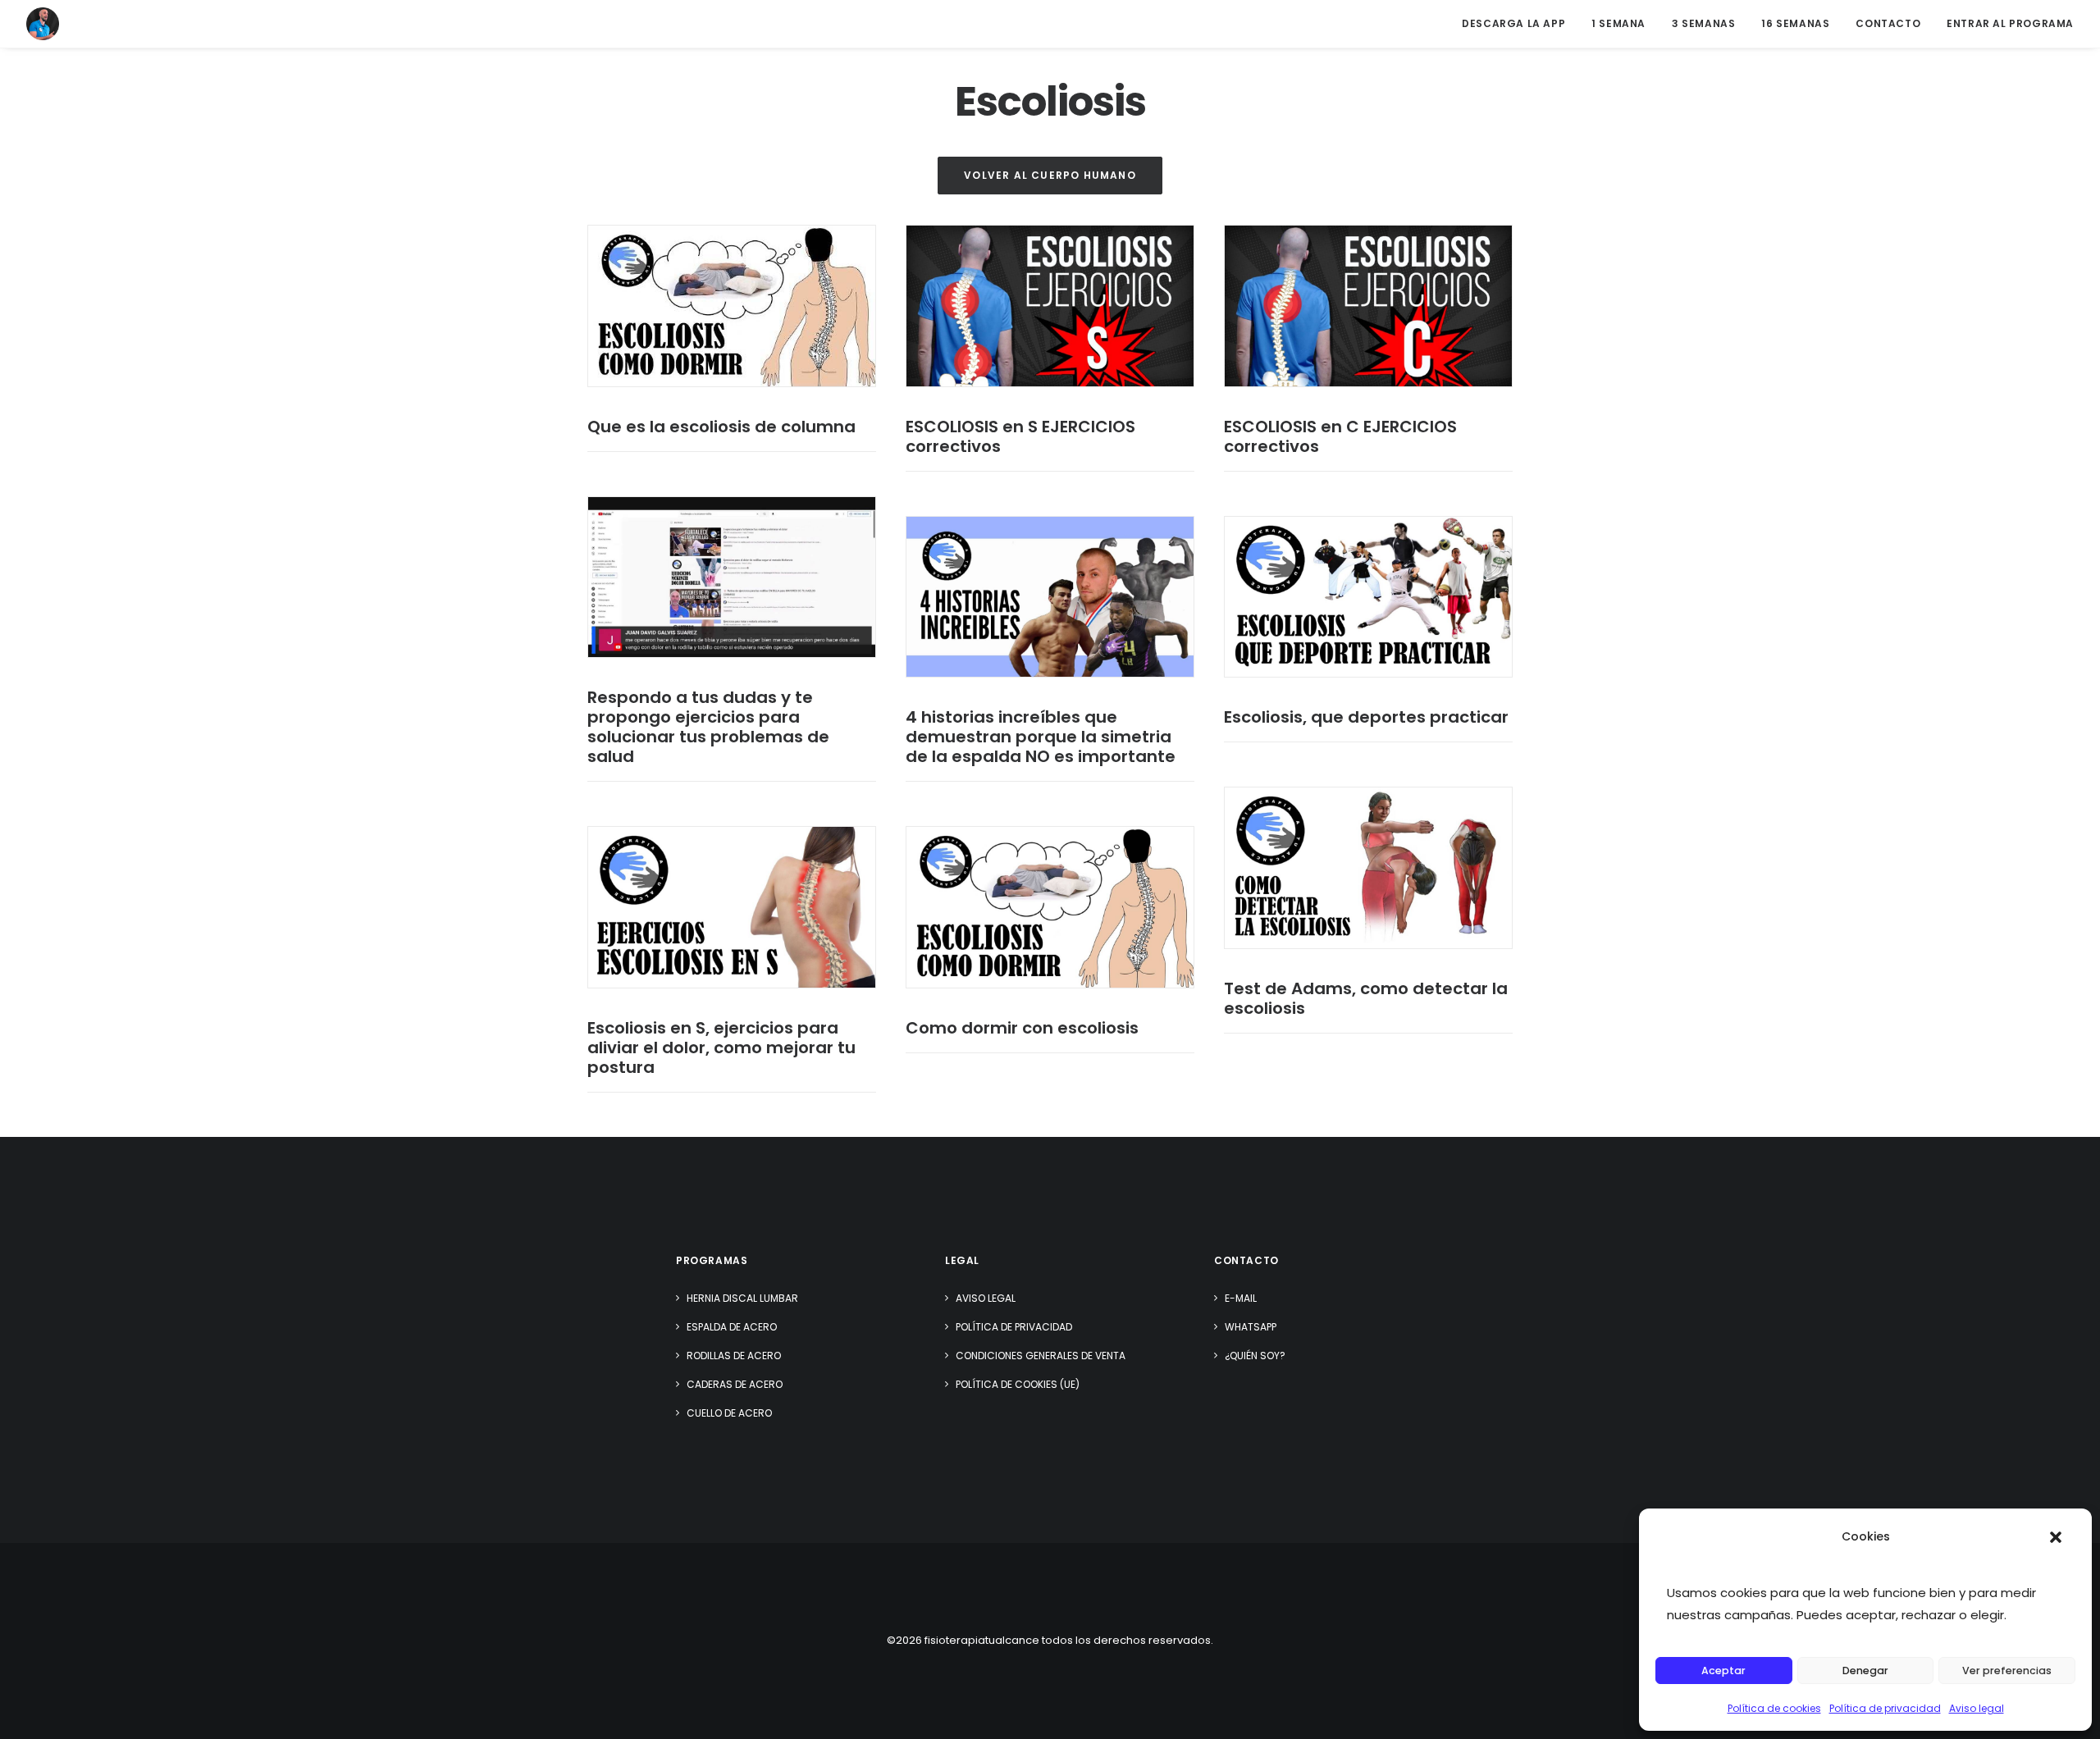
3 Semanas (1703, 23)
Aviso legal (1977, 1708)
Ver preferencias (2007, 1671)
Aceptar (1723, 1671)
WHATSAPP (1251, 1327)
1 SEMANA (1618, 23)
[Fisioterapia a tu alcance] (43, 24)
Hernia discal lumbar (742, 1298)
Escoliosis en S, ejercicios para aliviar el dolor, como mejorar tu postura (721, 1048)
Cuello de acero (729, 1413)
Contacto (1888, 23)
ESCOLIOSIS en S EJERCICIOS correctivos (1020, 436)
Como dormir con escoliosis (1022, 1028)
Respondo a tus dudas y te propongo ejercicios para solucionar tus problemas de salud (708, 727)
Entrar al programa (2010, 23)
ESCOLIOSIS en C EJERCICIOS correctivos (1340, 436)
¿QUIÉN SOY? (1255, 1356)
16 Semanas (1795, 23)
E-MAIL (1241, 1298)
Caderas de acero (735, 1384)
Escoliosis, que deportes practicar (1366, 717)
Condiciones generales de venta (1041, 1356)
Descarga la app (1513, 23)
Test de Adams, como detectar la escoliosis (1366, 998)
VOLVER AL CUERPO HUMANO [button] (1050, 175)
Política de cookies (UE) (1018, 1384)
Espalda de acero (732, 1327)
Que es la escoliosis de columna (721, 427)
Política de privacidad (1885, 1708)
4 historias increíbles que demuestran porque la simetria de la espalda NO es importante (1041, 737)
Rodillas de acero (734, 1356)
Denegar (1865, 1671)
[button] (2056, 1537)
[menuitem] (1519, 24)
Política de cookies (1774, 1708)
